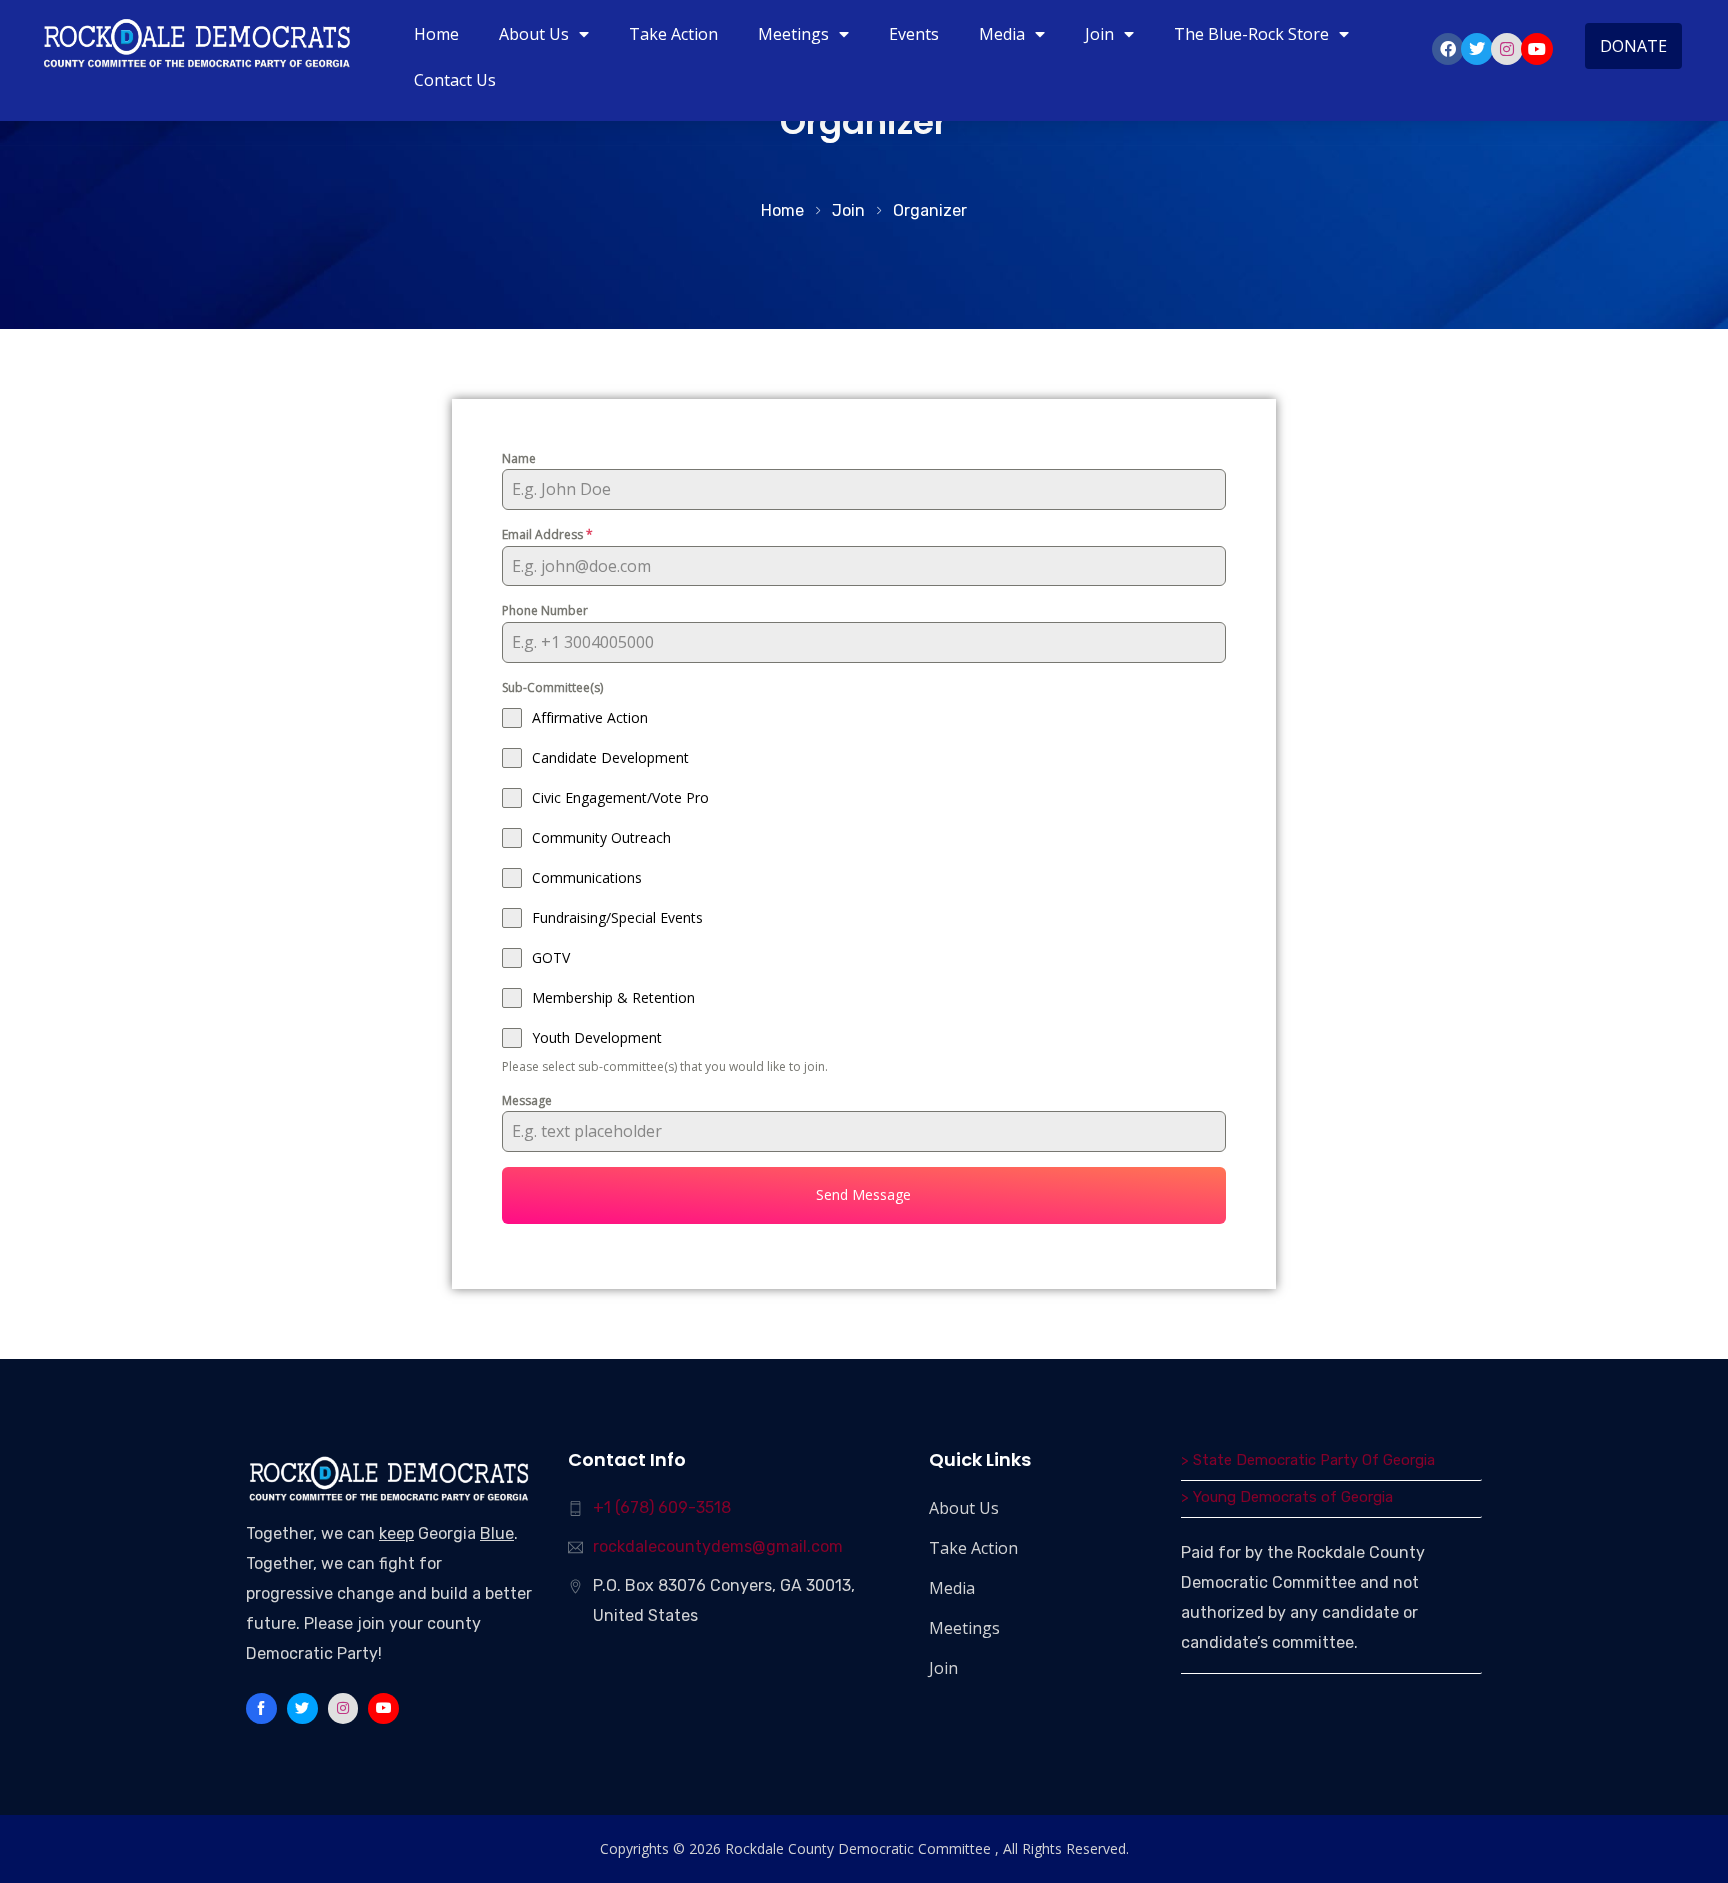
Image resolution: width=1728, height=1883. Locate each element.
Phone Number (545, 610)
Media (1002, 34)
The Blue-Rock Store (1251, 34)
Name (519, 458)
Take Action (673, 34)
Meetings (793, 34)
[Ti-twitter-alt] (302, 1708)
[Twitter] (1477, 49)
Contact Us (455, 80)
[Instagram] (1507, 49)
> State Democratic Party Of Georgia (1308, 1460)
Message (527, 1100)
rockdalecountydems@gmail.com (718, 1546)
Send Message (863, 1194)
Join (1099, 34)
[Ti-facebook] (261, 1708)
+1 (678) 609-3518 (662, 1507)
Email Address (547, 534)
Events (914, 34)
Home (436, 34)
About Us (534, 34)
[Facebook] (1448, 49)
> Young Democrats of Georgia (1287, 1497)
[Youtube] (1537, 49)
